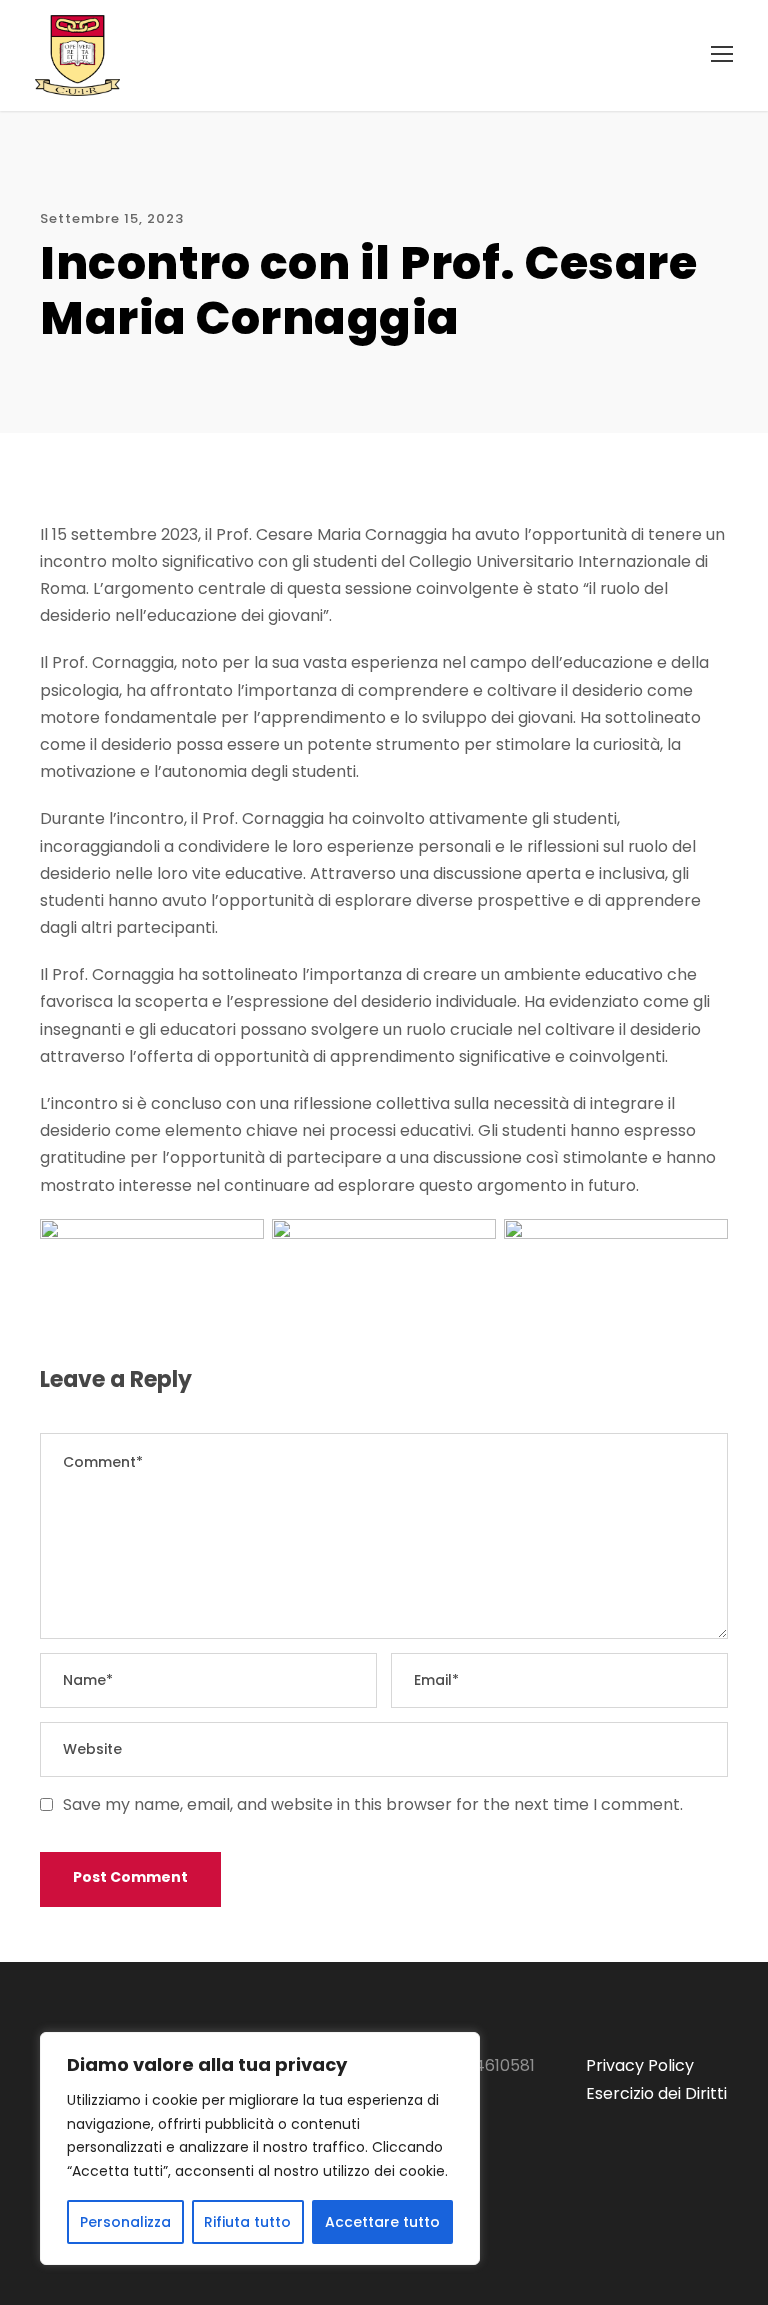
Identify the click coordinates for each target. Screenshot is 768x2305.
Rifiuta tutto (247, 2222)
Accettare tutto (382, 2222)
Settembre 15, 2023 (112, 218)
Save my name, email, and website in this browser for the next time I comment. (373, 1804)
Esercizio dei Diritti (656, 2093)
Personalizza (125, 2222)
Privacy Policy (640, 2065)
